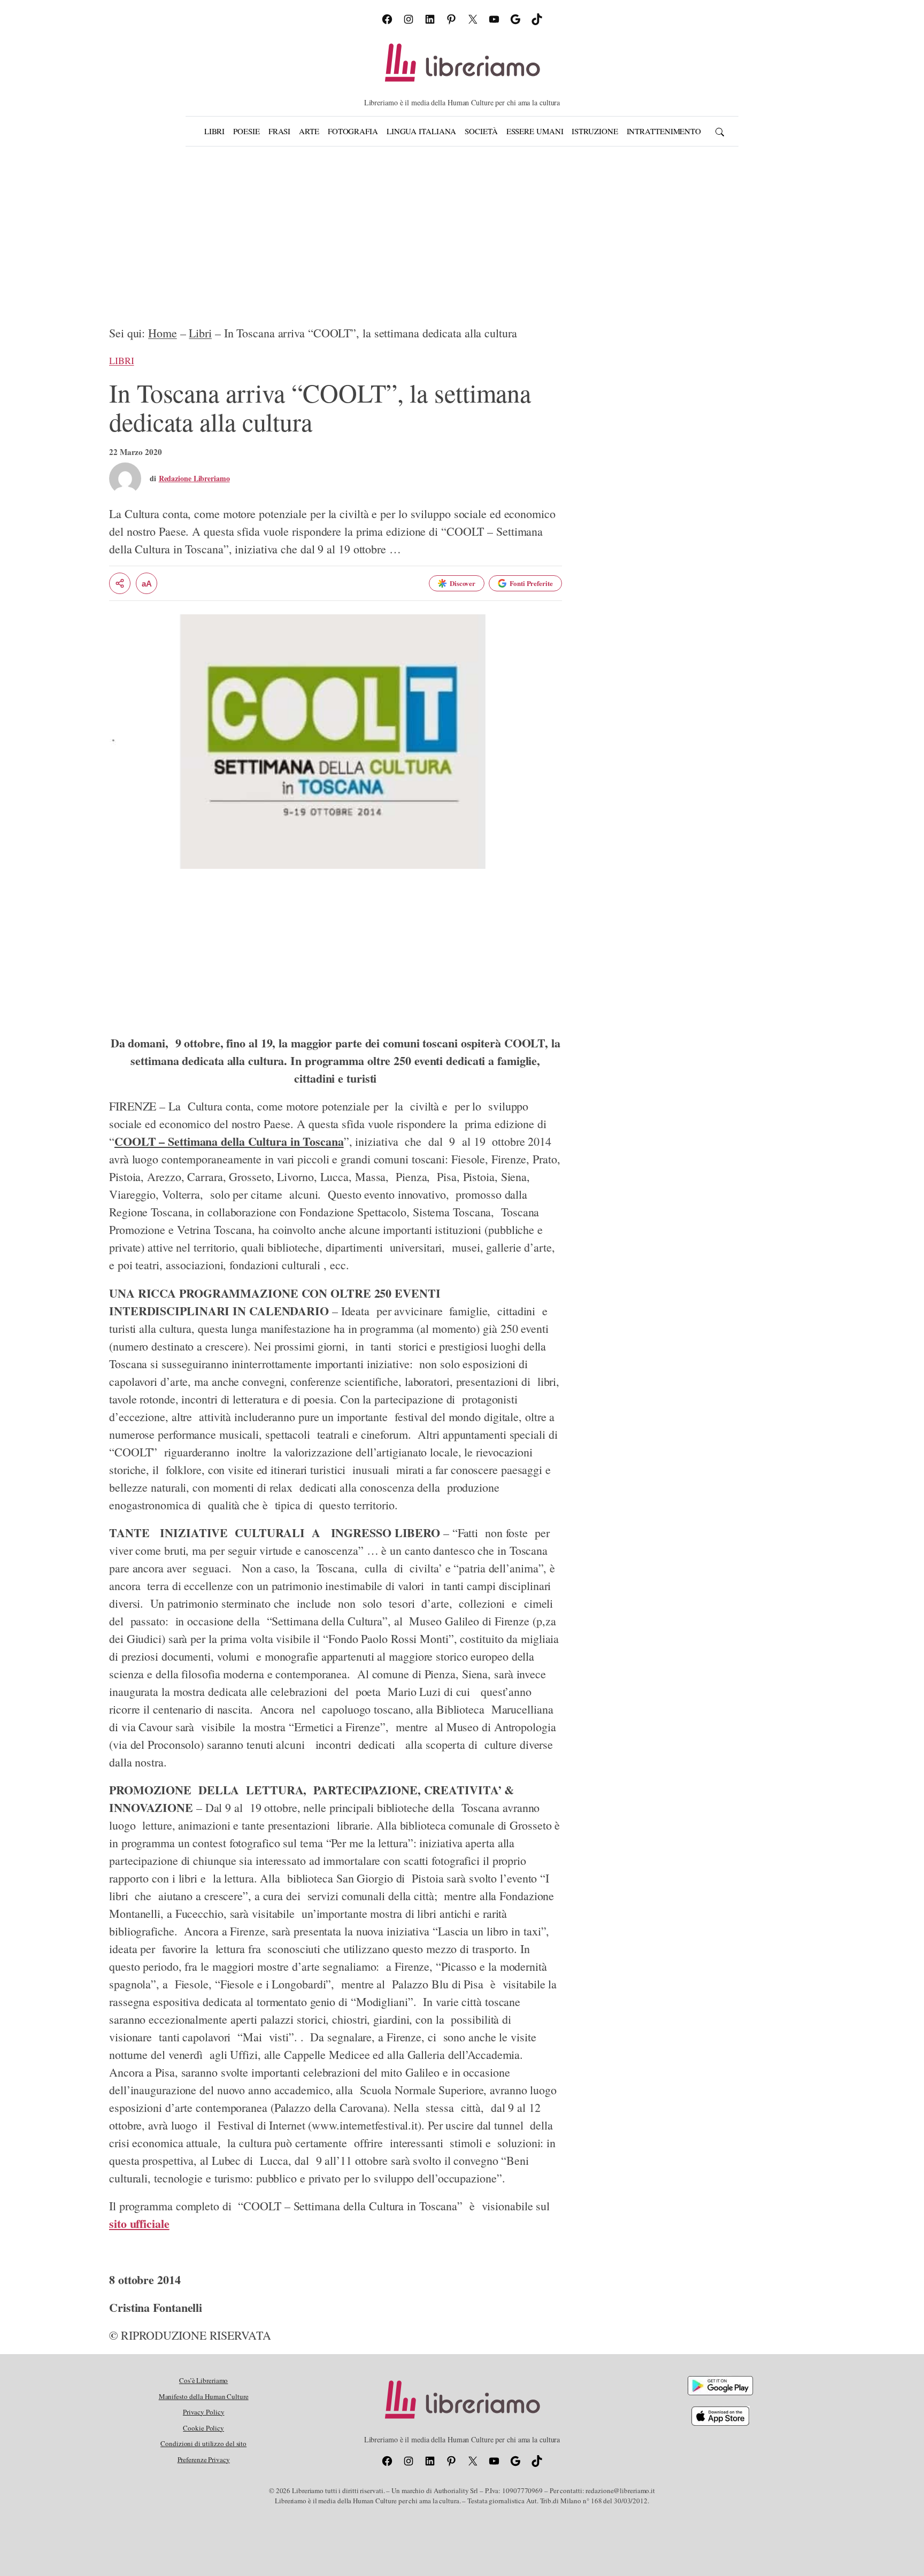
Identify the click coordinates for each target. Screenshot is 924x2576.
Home (163, 333)
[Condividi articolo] (120, 583)
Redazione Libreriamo (194, 478)
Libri (200, 333)
